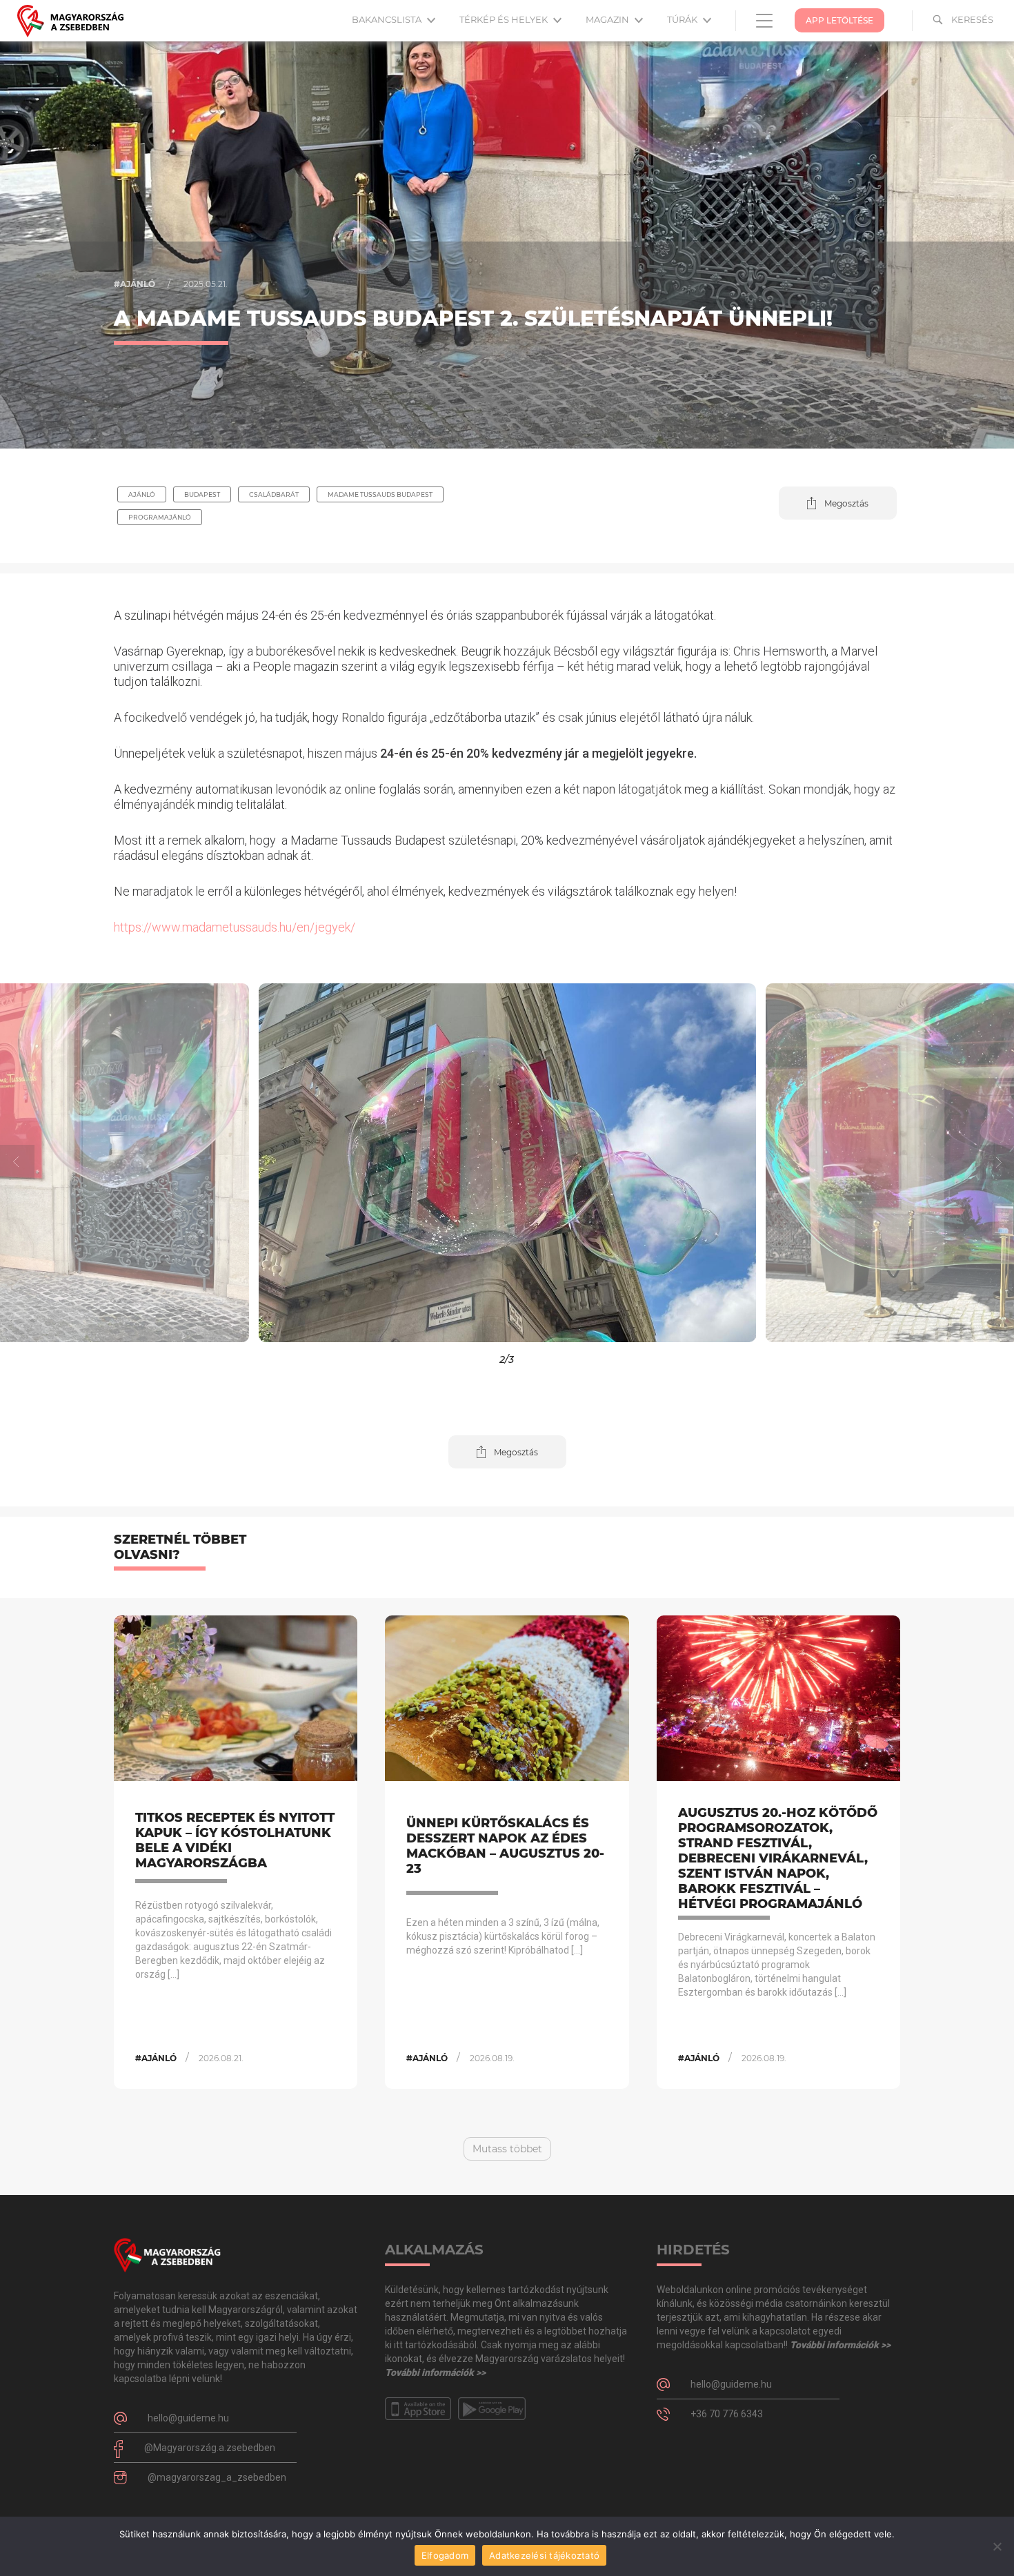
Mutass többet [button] (507, 2149)
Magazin (608, 19)
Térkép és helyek (505, 19)
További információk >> (435, 2372)
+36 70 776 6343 (727, 2414)
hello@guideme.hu (188, 2418)
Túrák (683, 19)
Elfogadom (445, 2555)
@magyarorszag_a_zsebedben (217, 2477)
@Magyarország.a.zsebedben (210, 2448)
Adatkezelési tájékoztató (544, 2555)
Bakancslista (388, 19)
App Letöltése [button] (839, 20)
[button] (838, 503)
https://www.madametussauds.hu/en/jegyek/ (235, 927)
